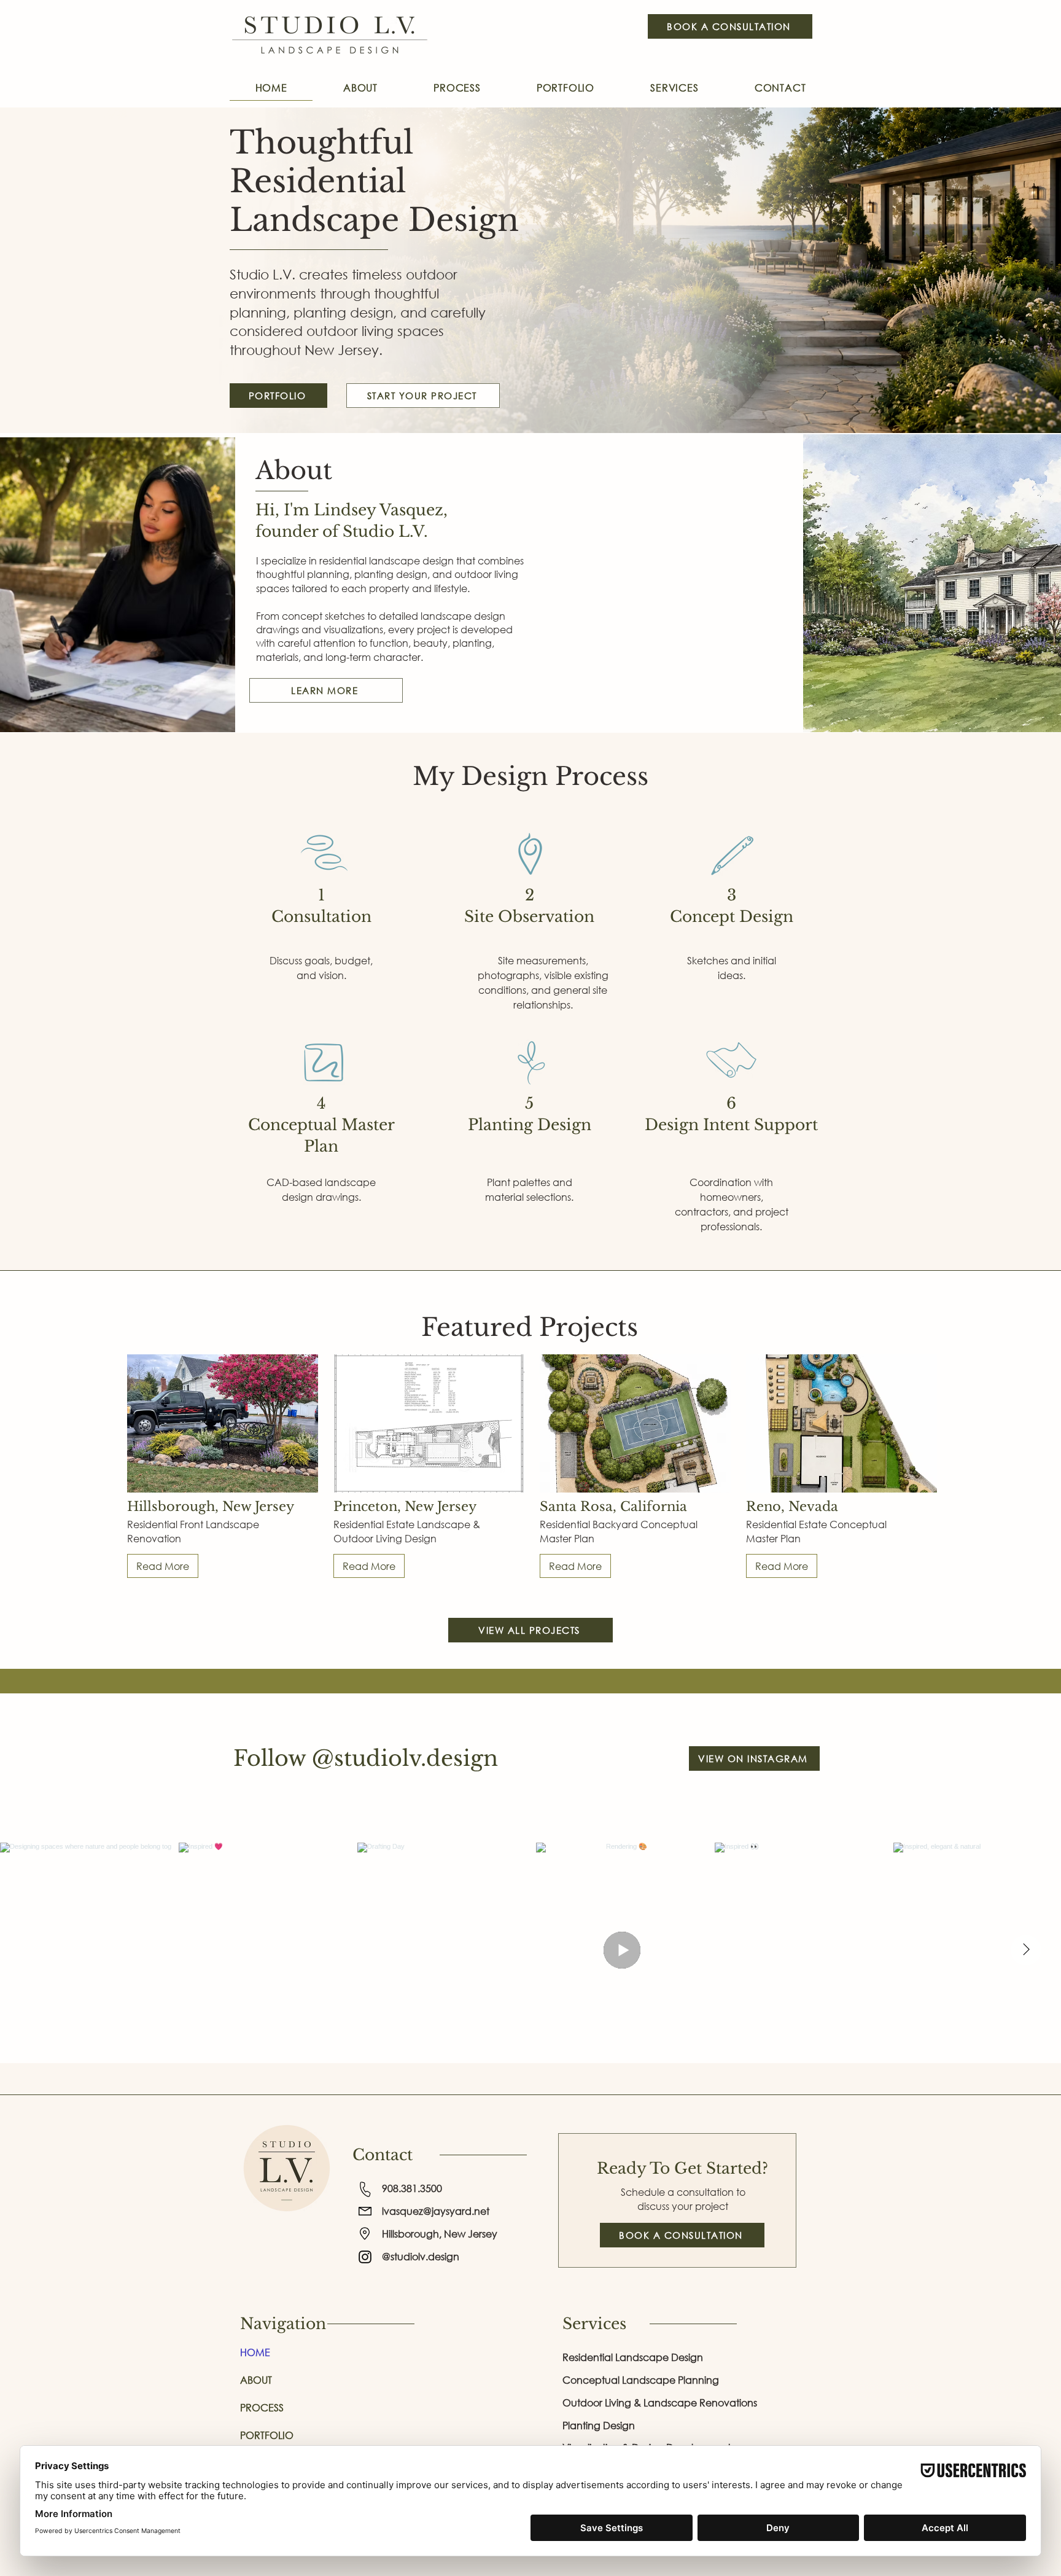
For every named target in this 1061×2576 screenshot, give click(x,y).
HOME (255, 2352)
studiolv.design (421, 2256)
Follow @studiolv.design (366, 1758)
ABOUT (256, 2380)
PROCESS (262, 2407)
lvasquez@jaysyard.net (436, 2211)
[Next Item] (1026, 1950)
